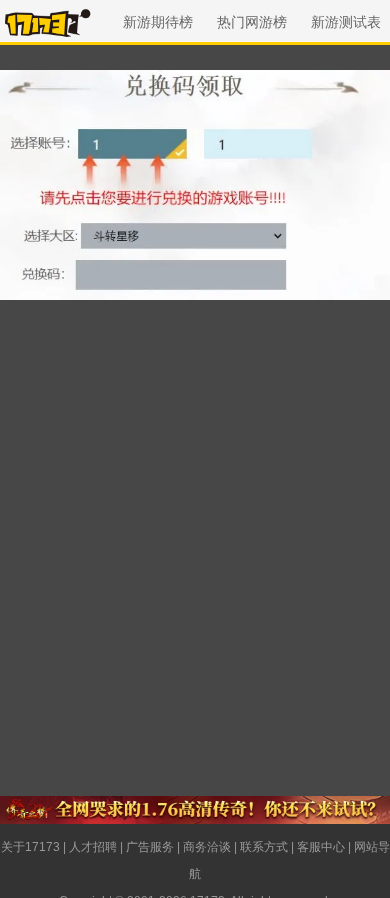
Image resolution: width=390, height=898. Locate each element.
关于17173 (30, 847)
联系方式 (264, 847)
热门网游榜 (252, 22)
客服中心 (321, 847)
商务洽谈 (207, 847)
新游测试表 (346, 22)
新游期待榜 (158, 22)
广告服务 (150, 847)
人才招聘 (93, 847)
